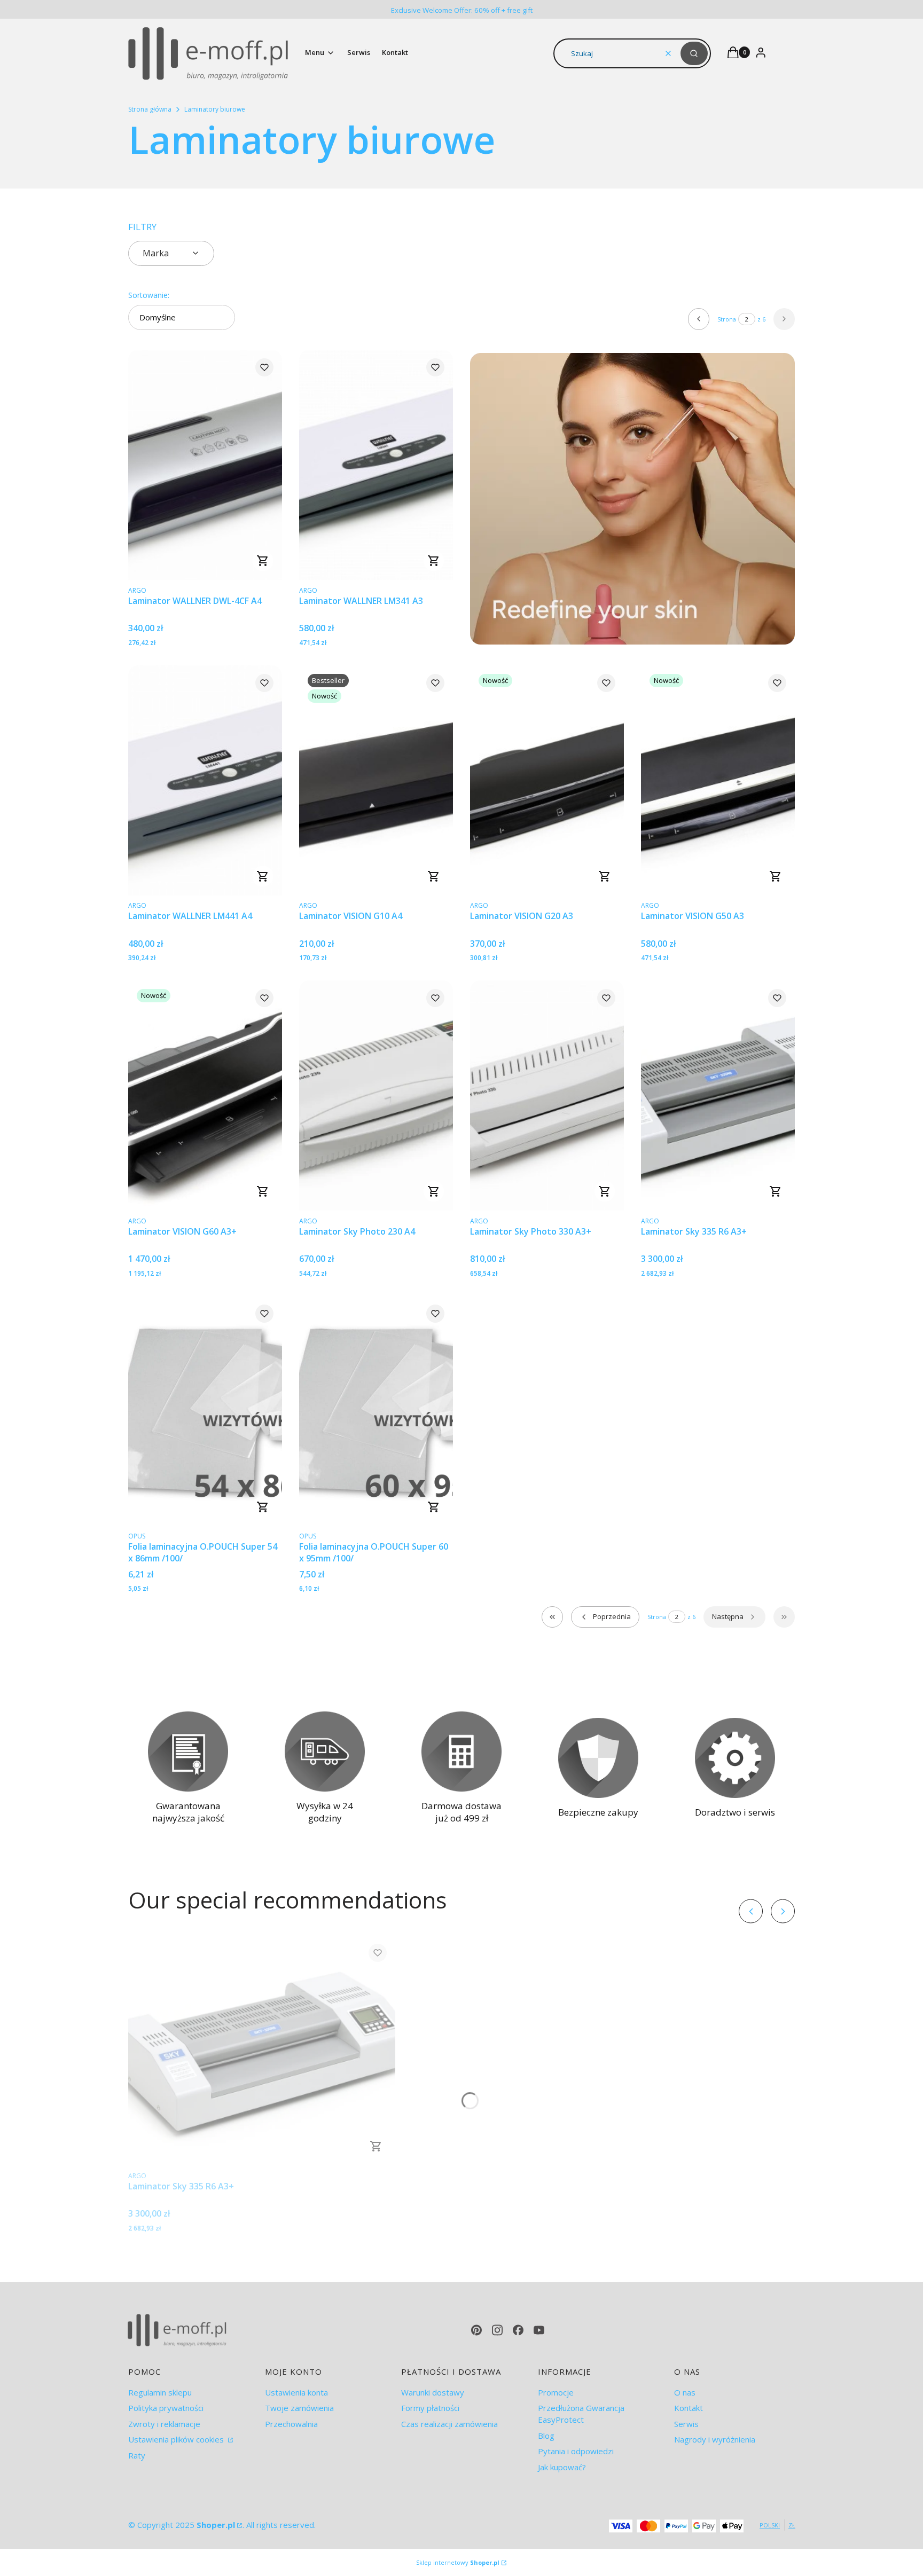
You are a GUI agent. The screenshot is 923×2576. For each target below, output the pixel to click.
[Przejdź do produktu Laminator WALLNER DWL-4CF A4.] (205, 465)
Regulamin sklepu (160, 2392)
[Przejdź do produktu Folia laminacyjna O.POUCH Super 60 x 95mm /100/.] (376, 1411)
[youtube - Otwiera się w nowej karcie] (539, 2330)
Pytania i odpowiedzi (576, 2451)
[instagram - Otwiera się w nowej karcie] (497, 2330)
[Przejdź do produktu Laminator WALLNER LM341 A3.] (376, 465)
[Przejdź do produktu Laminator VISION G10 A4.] (376, 780)
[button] (694, 53)
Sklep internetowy (458, 2562)
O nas (685, 2392)
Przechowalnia (291, 2424)
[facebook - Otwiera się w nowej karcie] (518, 2330)
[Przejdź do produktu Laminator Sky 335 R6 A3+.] (718, 1095)
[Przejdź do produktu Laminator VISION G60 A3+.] (205, 1095)
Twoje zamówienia (299, 2408)
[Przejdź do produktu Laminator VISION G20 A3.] (547, 780)
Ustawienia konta (296, 2392)
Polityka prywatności (166, 2408)
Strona (727, 319)
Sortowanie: (149, 295)
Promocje (556, 2392)
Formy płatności (430, 2408)
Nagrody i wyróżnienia (715, 2439)
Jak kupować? (562, 2467)
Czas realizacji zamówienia (449, 2424)
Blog (546, 2436)
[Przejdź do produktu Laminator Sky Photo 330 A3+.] (547, 1095)
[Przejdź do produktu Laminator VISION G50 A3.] (718, 780)
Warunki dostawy (433, 2392)
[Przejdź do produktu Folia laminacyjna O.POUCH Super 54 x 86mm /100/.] (205, 1411)
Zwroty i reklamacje (164, 2424)
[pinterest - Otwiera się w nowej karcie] (476, 2330)
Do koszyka (263, 561)
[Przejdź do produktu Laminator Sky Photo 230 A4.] (376, 1095)
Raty (137, 2455)
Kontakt (689, 2408)
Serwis (686, 2424)
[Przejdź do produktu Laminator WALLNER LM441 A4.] (205, 780)
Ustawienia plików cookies (177, 2439)
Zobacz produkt (263, 1507)
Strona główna (150, 109)
